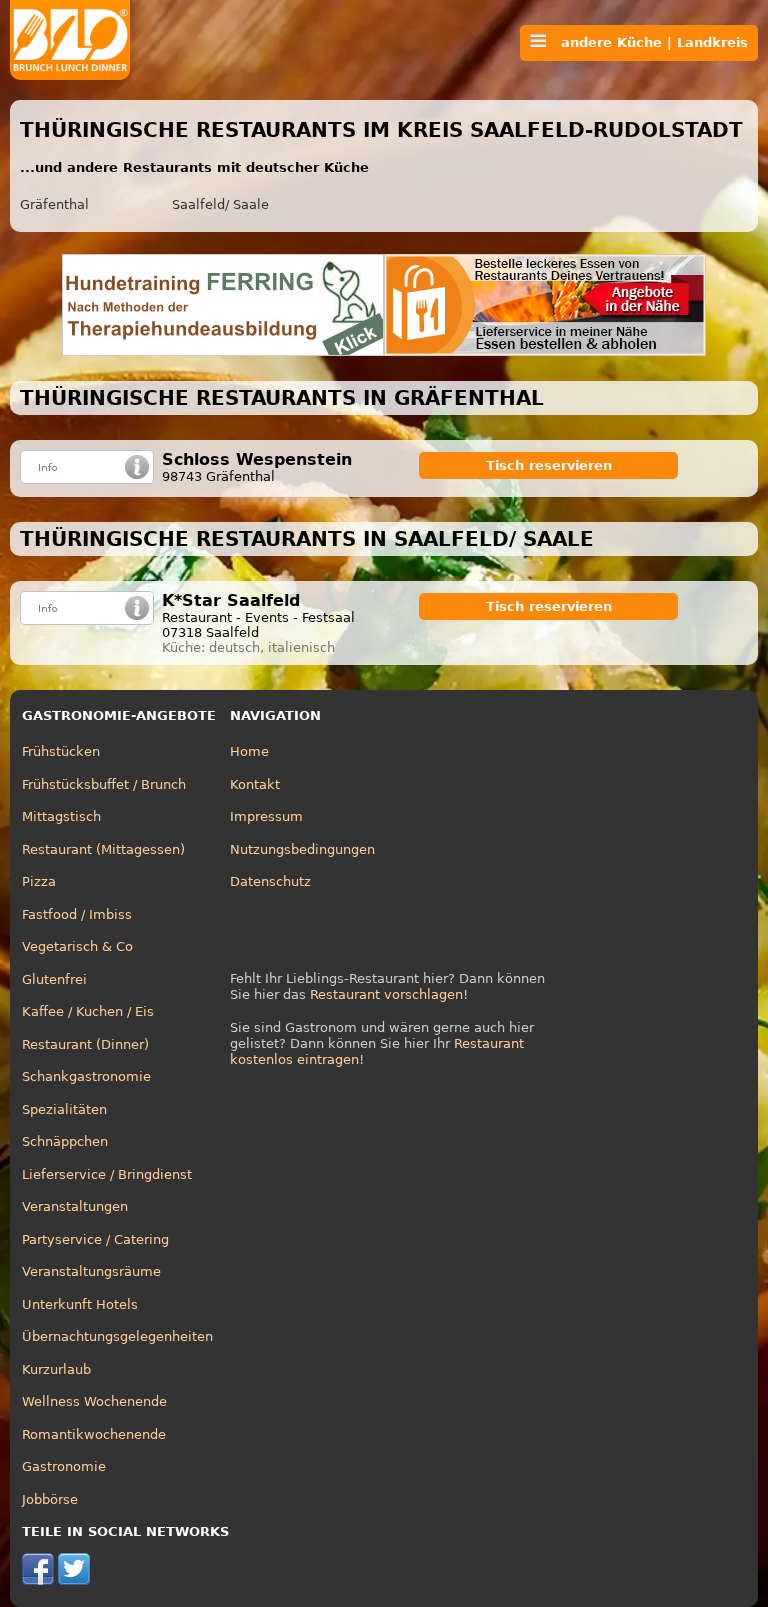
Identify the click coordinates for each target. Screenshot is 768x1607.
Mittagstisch (61, 816)
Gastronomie (64, 1466)
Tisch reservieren (549, 465)
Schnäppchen (65, 1141)
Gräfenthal (54, 204)
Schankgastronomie (86, 1076)
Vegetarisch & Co (77, 946)
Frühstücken (61, 751)
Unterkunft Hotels (80, 1304)
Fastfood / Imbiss (77, 914)
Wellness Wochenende (94, 1401)
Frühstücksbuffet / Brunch (104, 784)
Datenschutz (270, 881)
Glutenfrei (54, 979)
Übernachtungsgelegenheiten (117, 1336)
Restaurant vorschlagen (386, 994)
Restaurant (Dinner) (85, 1044)
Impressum (266, 816)
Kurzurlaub (56, 1369)
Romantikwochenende (94, 1434)
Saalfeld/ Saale (220, 204)
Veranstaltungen (75, 1206)
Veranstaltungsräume (91, 1271)
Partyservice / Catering (95, 1239)
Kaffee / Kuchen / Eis (88, 1011)
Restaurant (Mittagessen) (103, 849)
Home (249, 751)
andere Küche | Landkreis (647, 42)
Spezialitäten (64, 1109)
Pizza (39, 881)
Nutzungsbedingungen (302, 849)
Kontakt (255, 784)
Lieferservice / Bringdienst (107, 1174)
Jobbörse (50, 1499)
